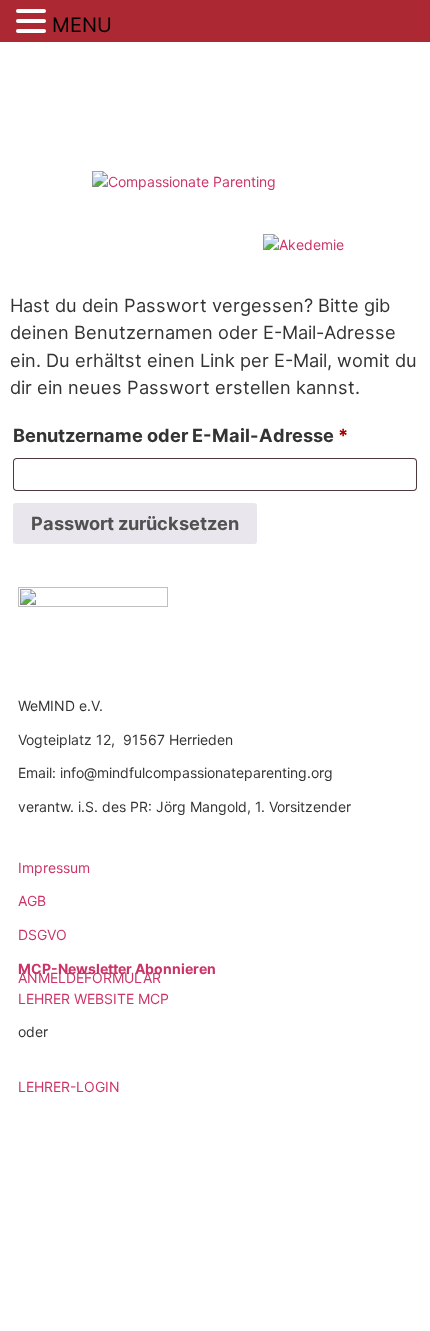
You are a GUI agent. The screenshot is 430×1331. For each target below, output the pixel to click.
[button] (34, 21)
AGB (32, 900)
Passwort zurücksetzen (135, 523)
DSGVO (42, 934)
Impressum (54, 867)
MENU (82, 25)
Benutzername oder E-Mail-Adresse (215, 434)
